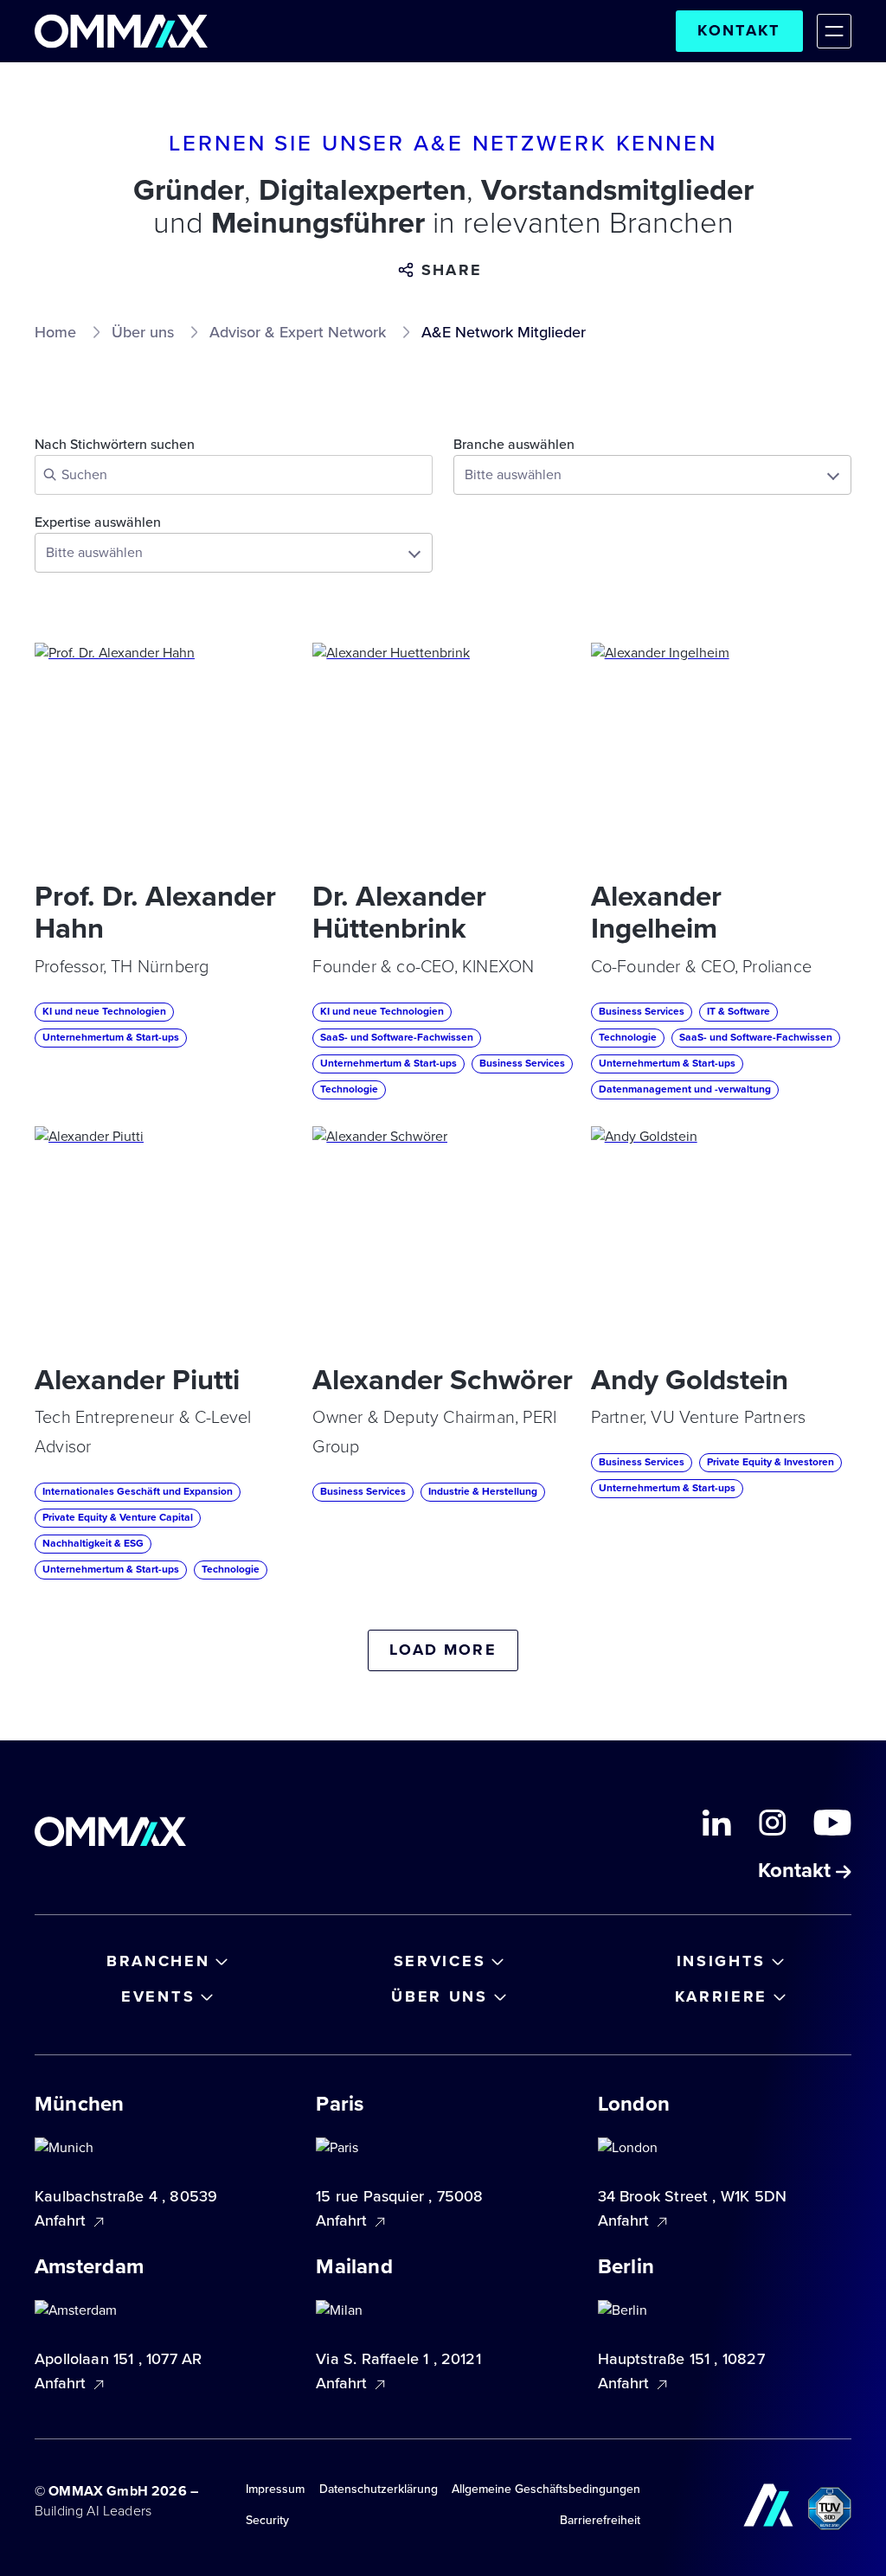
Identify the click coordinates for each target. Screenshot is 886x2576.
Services (440, 1961)
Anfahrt (62, 2220)
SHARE (452, 270)
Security (267, 2520)
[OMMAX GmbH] (121, 31)
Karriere (722, 1996)
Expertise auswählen (98, 523)
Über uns (440, 1996)
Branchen (158, 1961)
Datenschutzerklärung (379, 2489)
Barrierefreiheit (600, 2520)
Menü (834, 31)
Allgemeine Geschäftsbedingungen (546, 2489)
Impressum (275, 2489)
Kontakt (739, 30)
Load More (443, 1650)
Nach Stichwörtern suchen (115, 445)
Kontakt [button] (797, 1872)
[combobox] (652, 475)
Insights (722, 1961)
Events (158, 1996)
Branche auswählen (514, 445)
